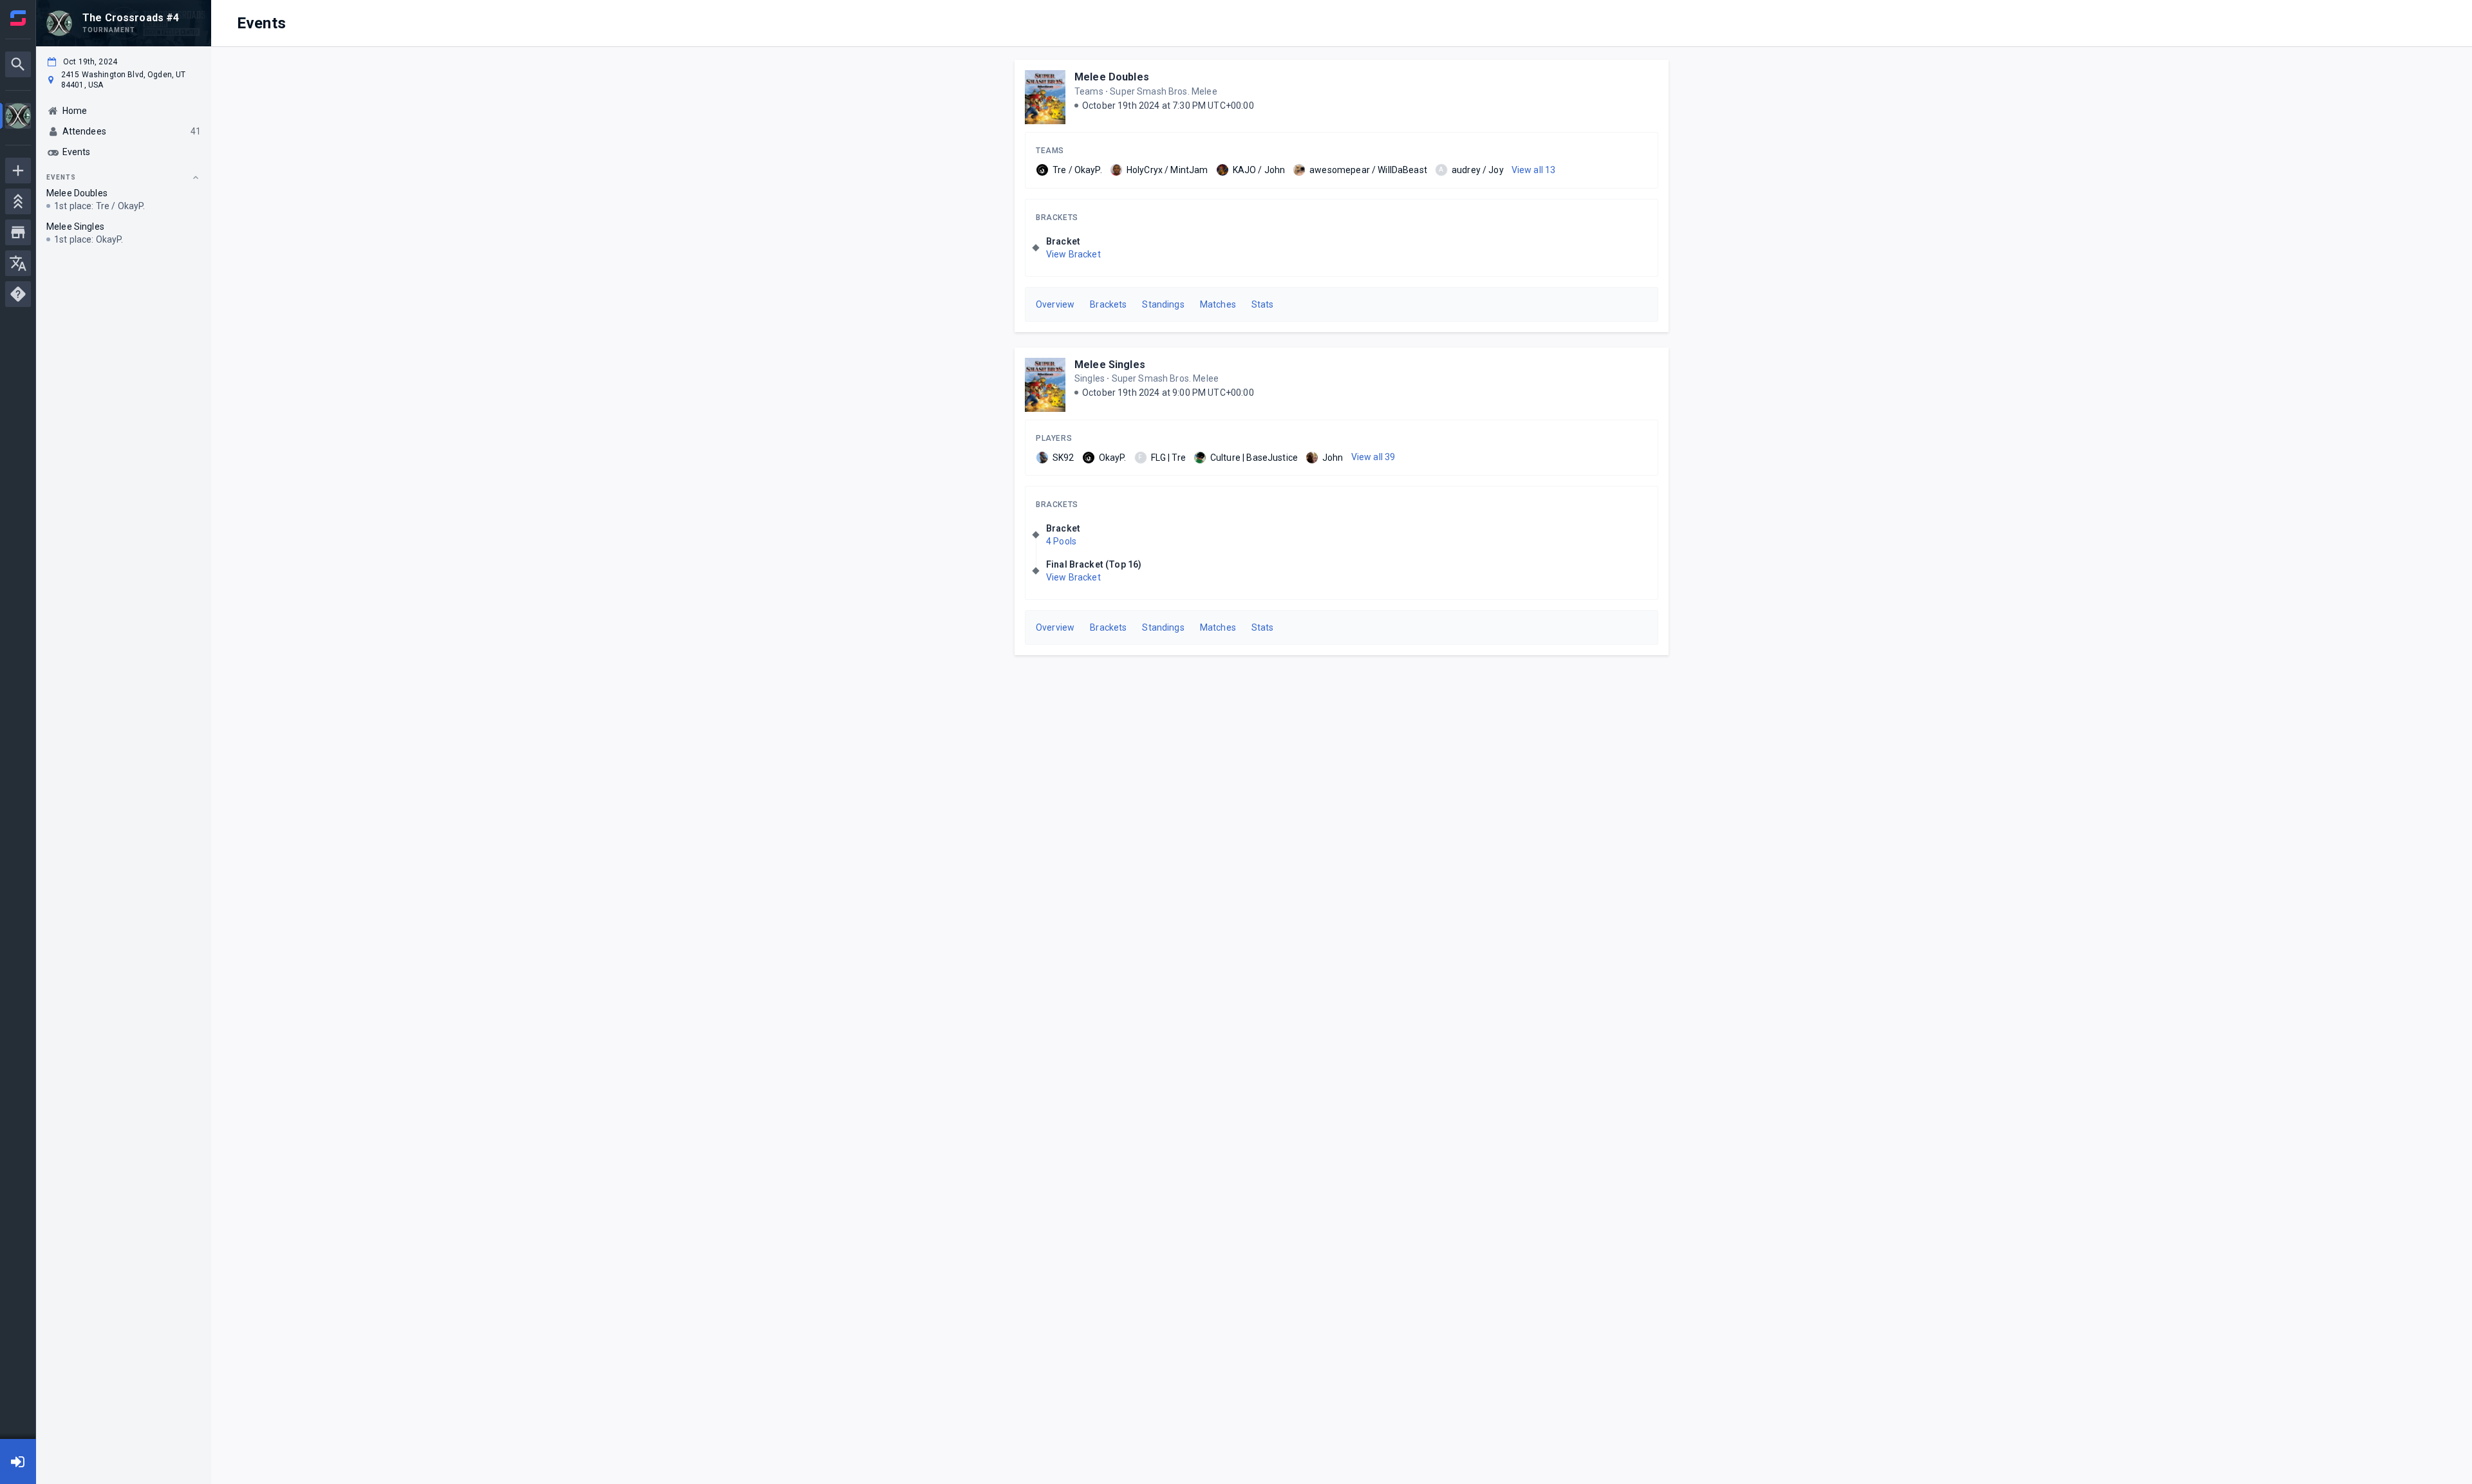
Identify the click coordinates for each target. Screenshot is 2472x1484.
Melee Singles (1110, 365)
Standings (1163, 304)
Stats (1263, 304)
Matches (1218, 304)
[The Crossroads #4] (18, 117)
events (61, 177)
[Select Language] (18, 263)
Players (1054, 438)
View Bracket (1073, 254)
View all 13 (1534, 170)
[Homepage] (18, 18)
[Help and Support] (18, 294)
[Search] (18, 64)
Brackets (1057, 218)
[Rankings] (18, 201)
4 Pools (1061, 541)
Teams (1050, 151)
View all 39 (1373, 457)
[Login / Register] (18, 1461)
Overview (1055, 304)
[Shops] (18, 232)
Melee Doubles (1112, 77)
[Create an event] (18, 171)
